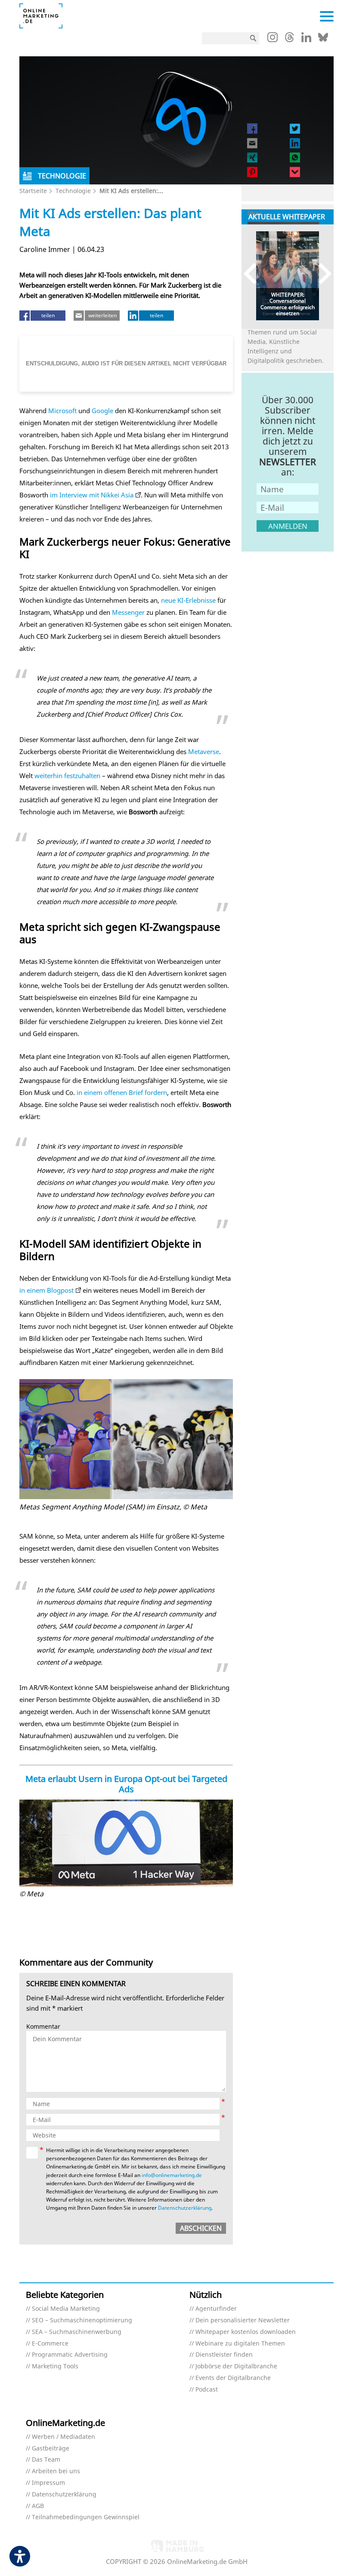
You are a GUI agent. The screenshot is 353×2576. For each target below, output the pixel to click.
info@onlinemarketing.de (172, 2175)
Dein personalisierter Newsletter (243, 2320)
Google (102, 411)
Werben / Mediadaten (63, 2437)
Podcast (207, 2390)
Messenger (128, 612)
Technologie (73, 191)
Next (321, 274)
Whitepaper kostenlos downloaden (246, 2332)
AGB (38, 2506)
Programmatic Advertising (70, 2355)
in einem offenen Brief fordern (122, 1092)
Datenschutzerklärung (185, 2208)
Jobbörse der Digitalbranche (236, 2366)
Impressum (48, 2483)
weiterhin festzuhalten (67, 776)
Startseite (33, 191)
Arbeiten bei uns (56, 2471)
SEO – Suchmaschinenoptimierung (82, 2320)
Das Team (46, 2460)
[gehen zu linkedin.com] (306, 40)
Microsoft (62, 411)
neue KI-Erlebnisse (188, 600)
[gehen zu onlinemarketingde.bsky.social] (323, 40)
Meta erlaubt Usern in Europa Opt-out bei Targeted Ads (126, 1784)
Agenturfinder (216, 2309)
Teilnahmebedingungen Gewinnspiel (86, 2517)
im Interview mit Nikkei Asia (92, 495)
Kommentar (43, 2027)
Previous (254, 274)
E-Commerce (50, 2344)
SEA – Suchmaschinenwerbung (77, 2332)
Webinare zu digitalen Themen (240, 2344)
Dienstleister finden (224, 2355)
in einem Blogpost (46, 1290)
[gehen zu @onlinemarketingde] (290, 40)
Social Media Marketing (66, 2309)
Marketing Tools (55, 2366)
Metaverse (204, 751)
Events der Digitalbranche (233, 2378)
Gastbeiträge (51, 2449)
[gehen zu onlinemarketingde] (272, 39)
